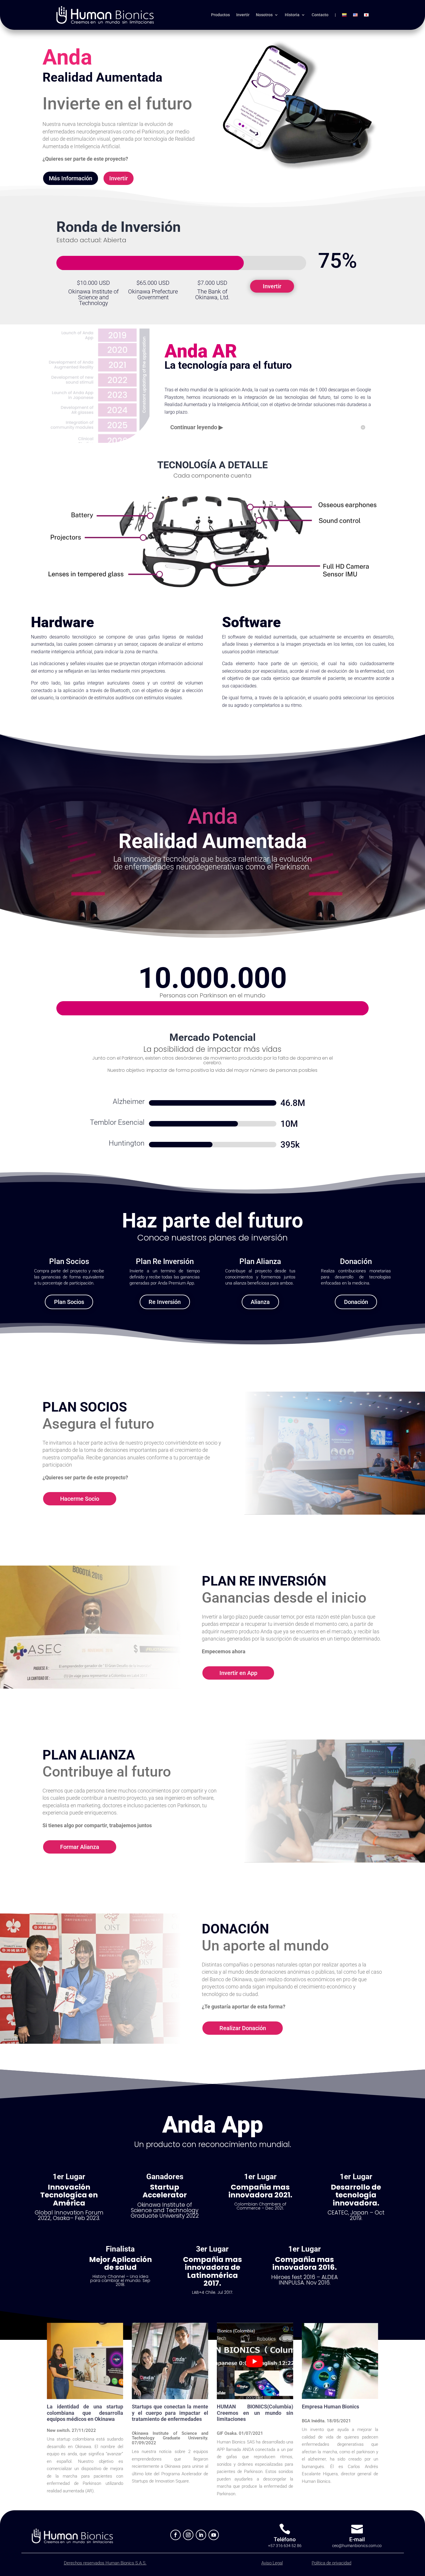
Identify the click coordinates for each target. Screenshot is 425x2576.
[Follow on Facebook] (175, 2535)
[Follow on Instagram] (188, 2535)
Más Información (71, 178)
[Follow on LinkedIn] (201, 2535)
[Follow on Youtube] (214, 2535)
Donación (356, 1302)
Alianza (260, 1302)
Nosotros (264, 15)
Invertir (243, 15)
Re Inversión (165, 1302)
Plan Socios (69, 1302)
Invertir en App (238, 1673)
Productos (220, 15)
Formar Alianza (80, 1847)
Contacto (320, 15)
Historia (292, 15)
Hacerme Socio (80, 1499)
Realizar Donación (243, 2028)
